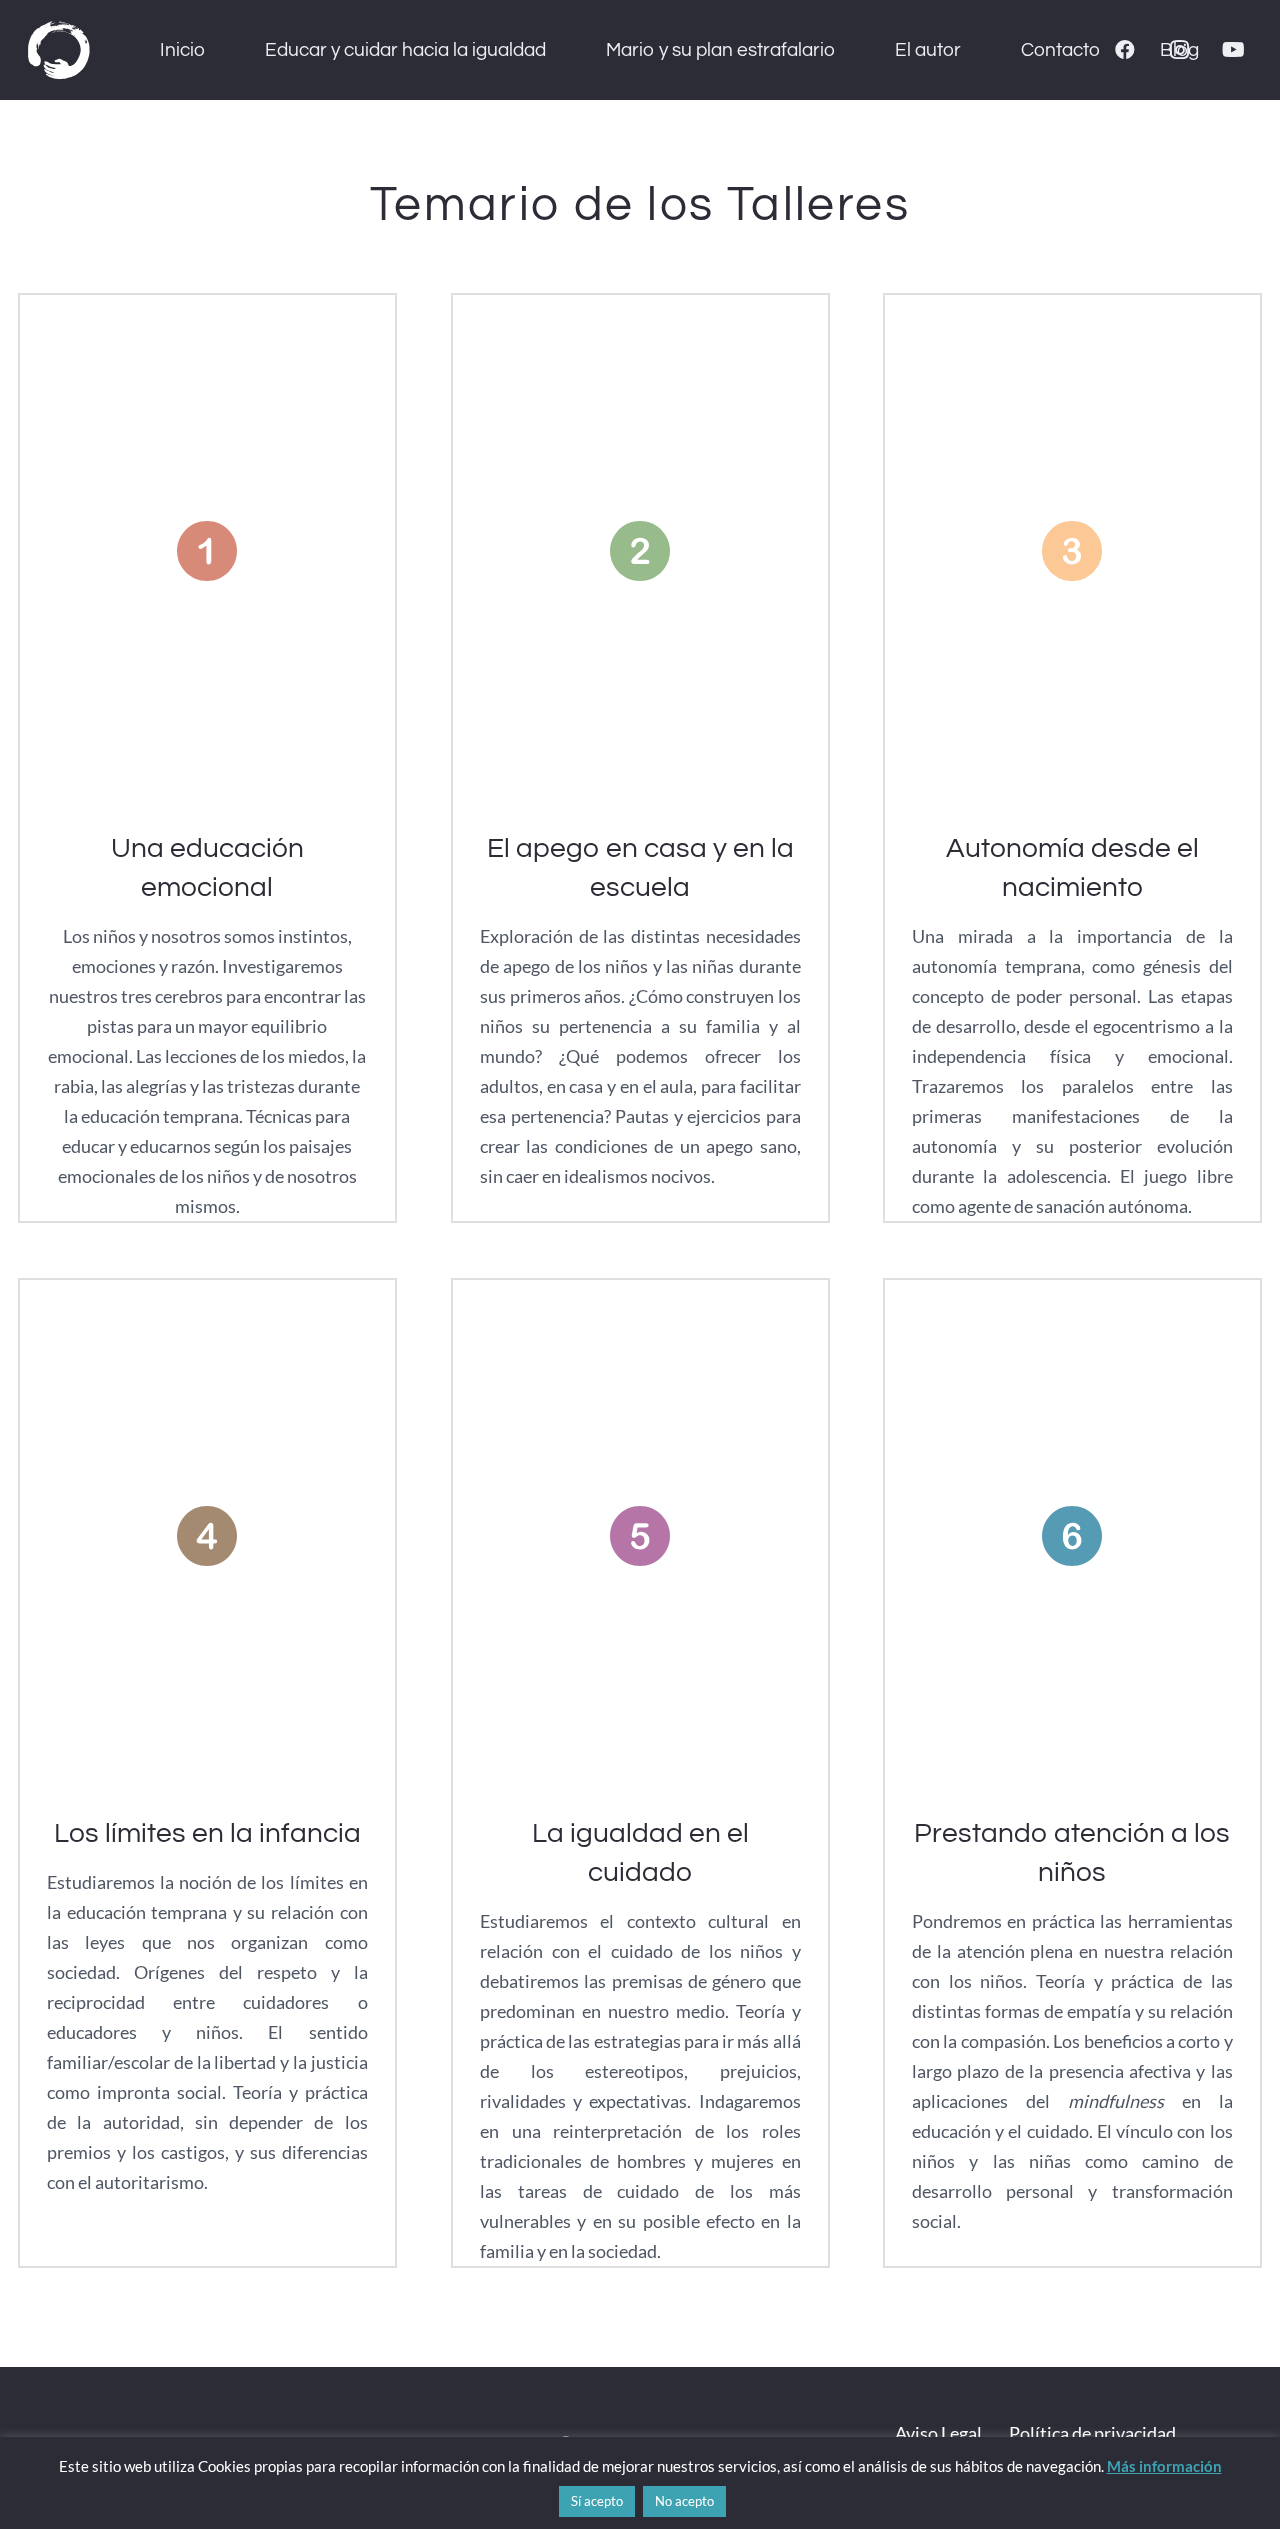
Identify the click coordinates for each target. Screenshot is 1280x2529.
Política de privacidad (1092, 2433)
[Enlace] (58, 50)
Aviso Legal (938, 2433)
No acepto (684, 2501)
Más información (1164, 2466)
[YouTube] (1233, 50)
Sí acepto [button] (597, 2501)
